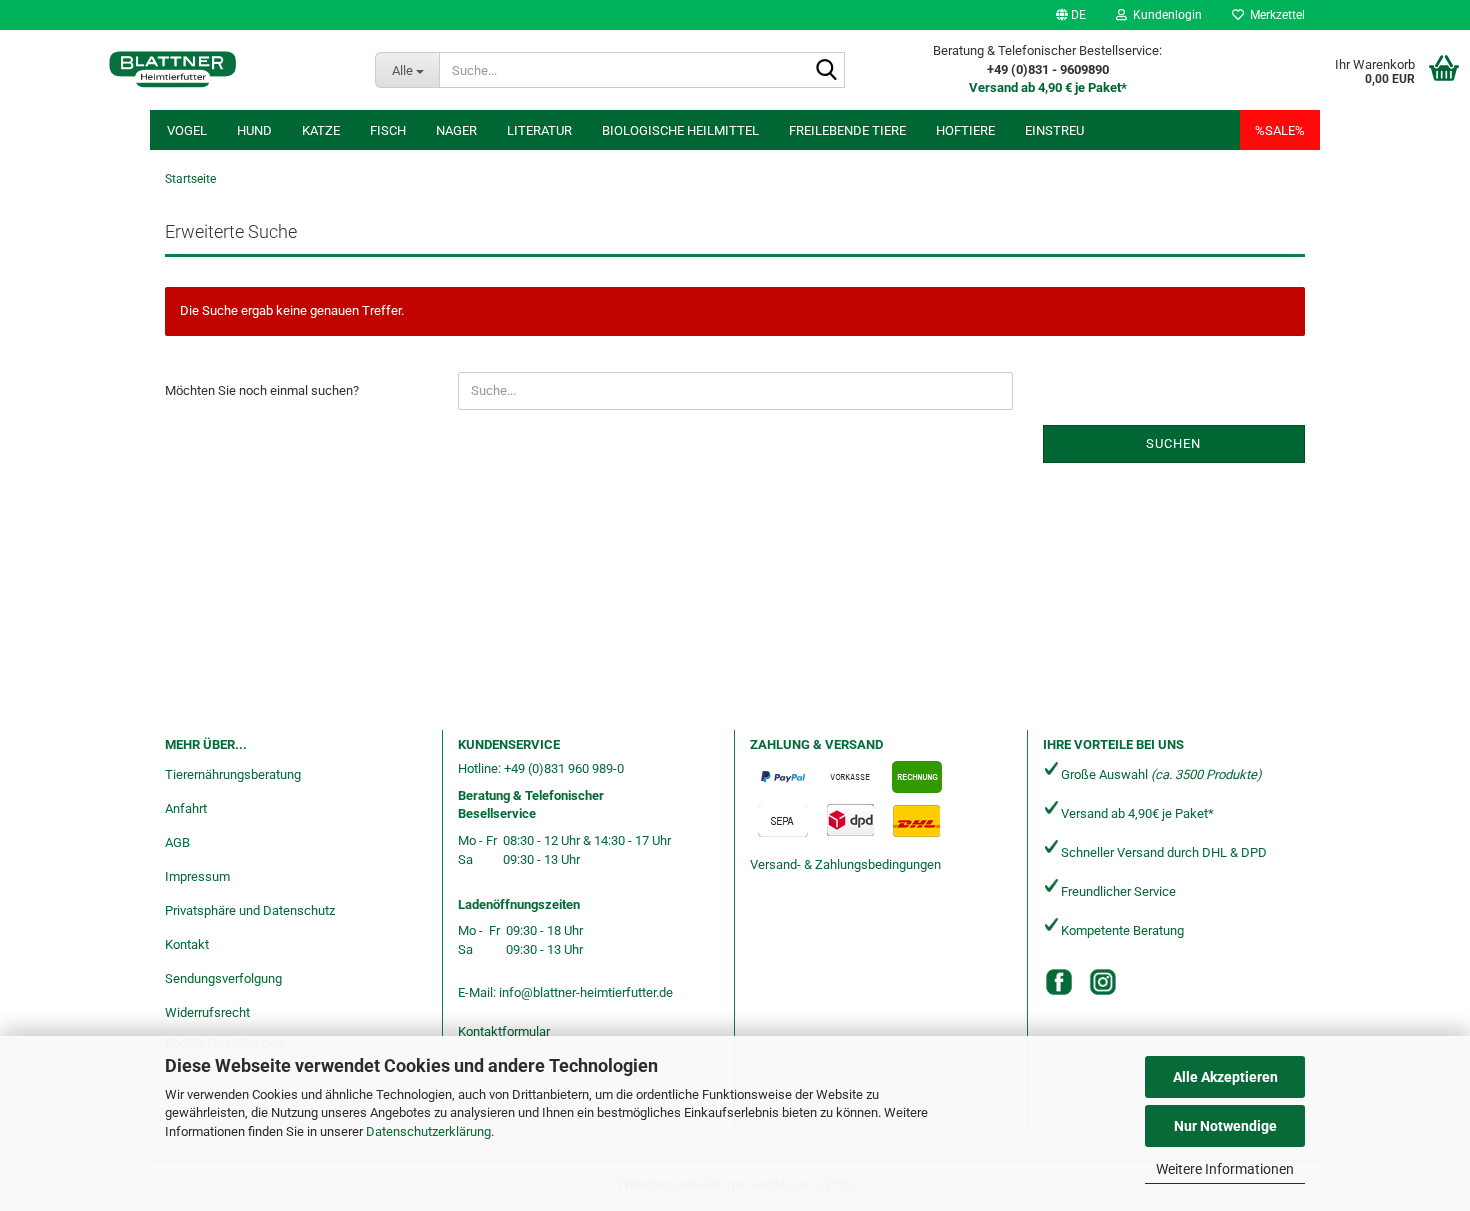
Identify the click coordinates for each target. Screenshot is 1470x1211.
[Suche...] (826, 71)
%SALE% (1280, 130)
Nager (456, 130)
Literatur (539, 130)
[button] (1071, 15)
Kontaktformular (504, 1031)
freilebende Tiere (847, 130)
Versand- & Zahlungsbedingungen (845, 864)
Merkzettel (1274, 15)
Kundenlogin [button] (1164, 15)
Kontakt (187, 944)
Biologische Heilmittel (680, 130)
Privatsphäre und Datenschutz (250, 910)
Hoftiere (965, 130)
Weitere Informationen (1225, 1169)
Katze (321, 130)
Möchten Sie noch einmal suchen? (262, 390)
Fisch (388, 130)
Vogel (187, 130)
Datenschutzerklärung (428, 1131)
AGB (177, 842)
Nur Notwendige (1225, 1126)
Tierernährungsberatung (233, 774)
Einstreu (1054, 130)
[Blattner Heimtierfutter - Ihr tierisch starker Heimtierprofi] (172, 70)
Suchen (1173, 443)
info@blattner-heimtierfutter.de (586, 992)
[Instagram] (1103, 982)
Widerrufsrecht (207, 1012)
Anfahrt (186, 808)
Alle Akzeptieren (1225, 1077)
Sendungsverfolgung (223, 978)
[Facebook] (1059, 982)
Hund (254, 130)
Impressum (197, 876)
